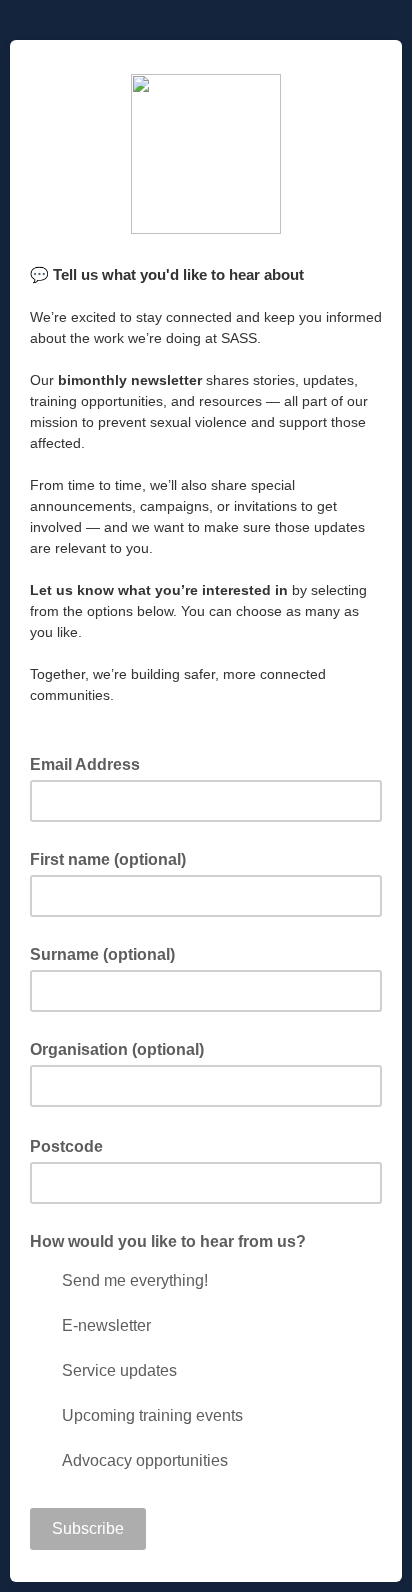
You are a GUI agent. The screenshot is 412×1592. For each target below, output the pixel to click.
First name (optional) (108, 859)
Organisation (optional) (117, 1049)
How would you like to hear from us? (168, 1241)
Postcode (72, 1145)
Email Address (91, 763)
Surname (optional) (102, 954)
